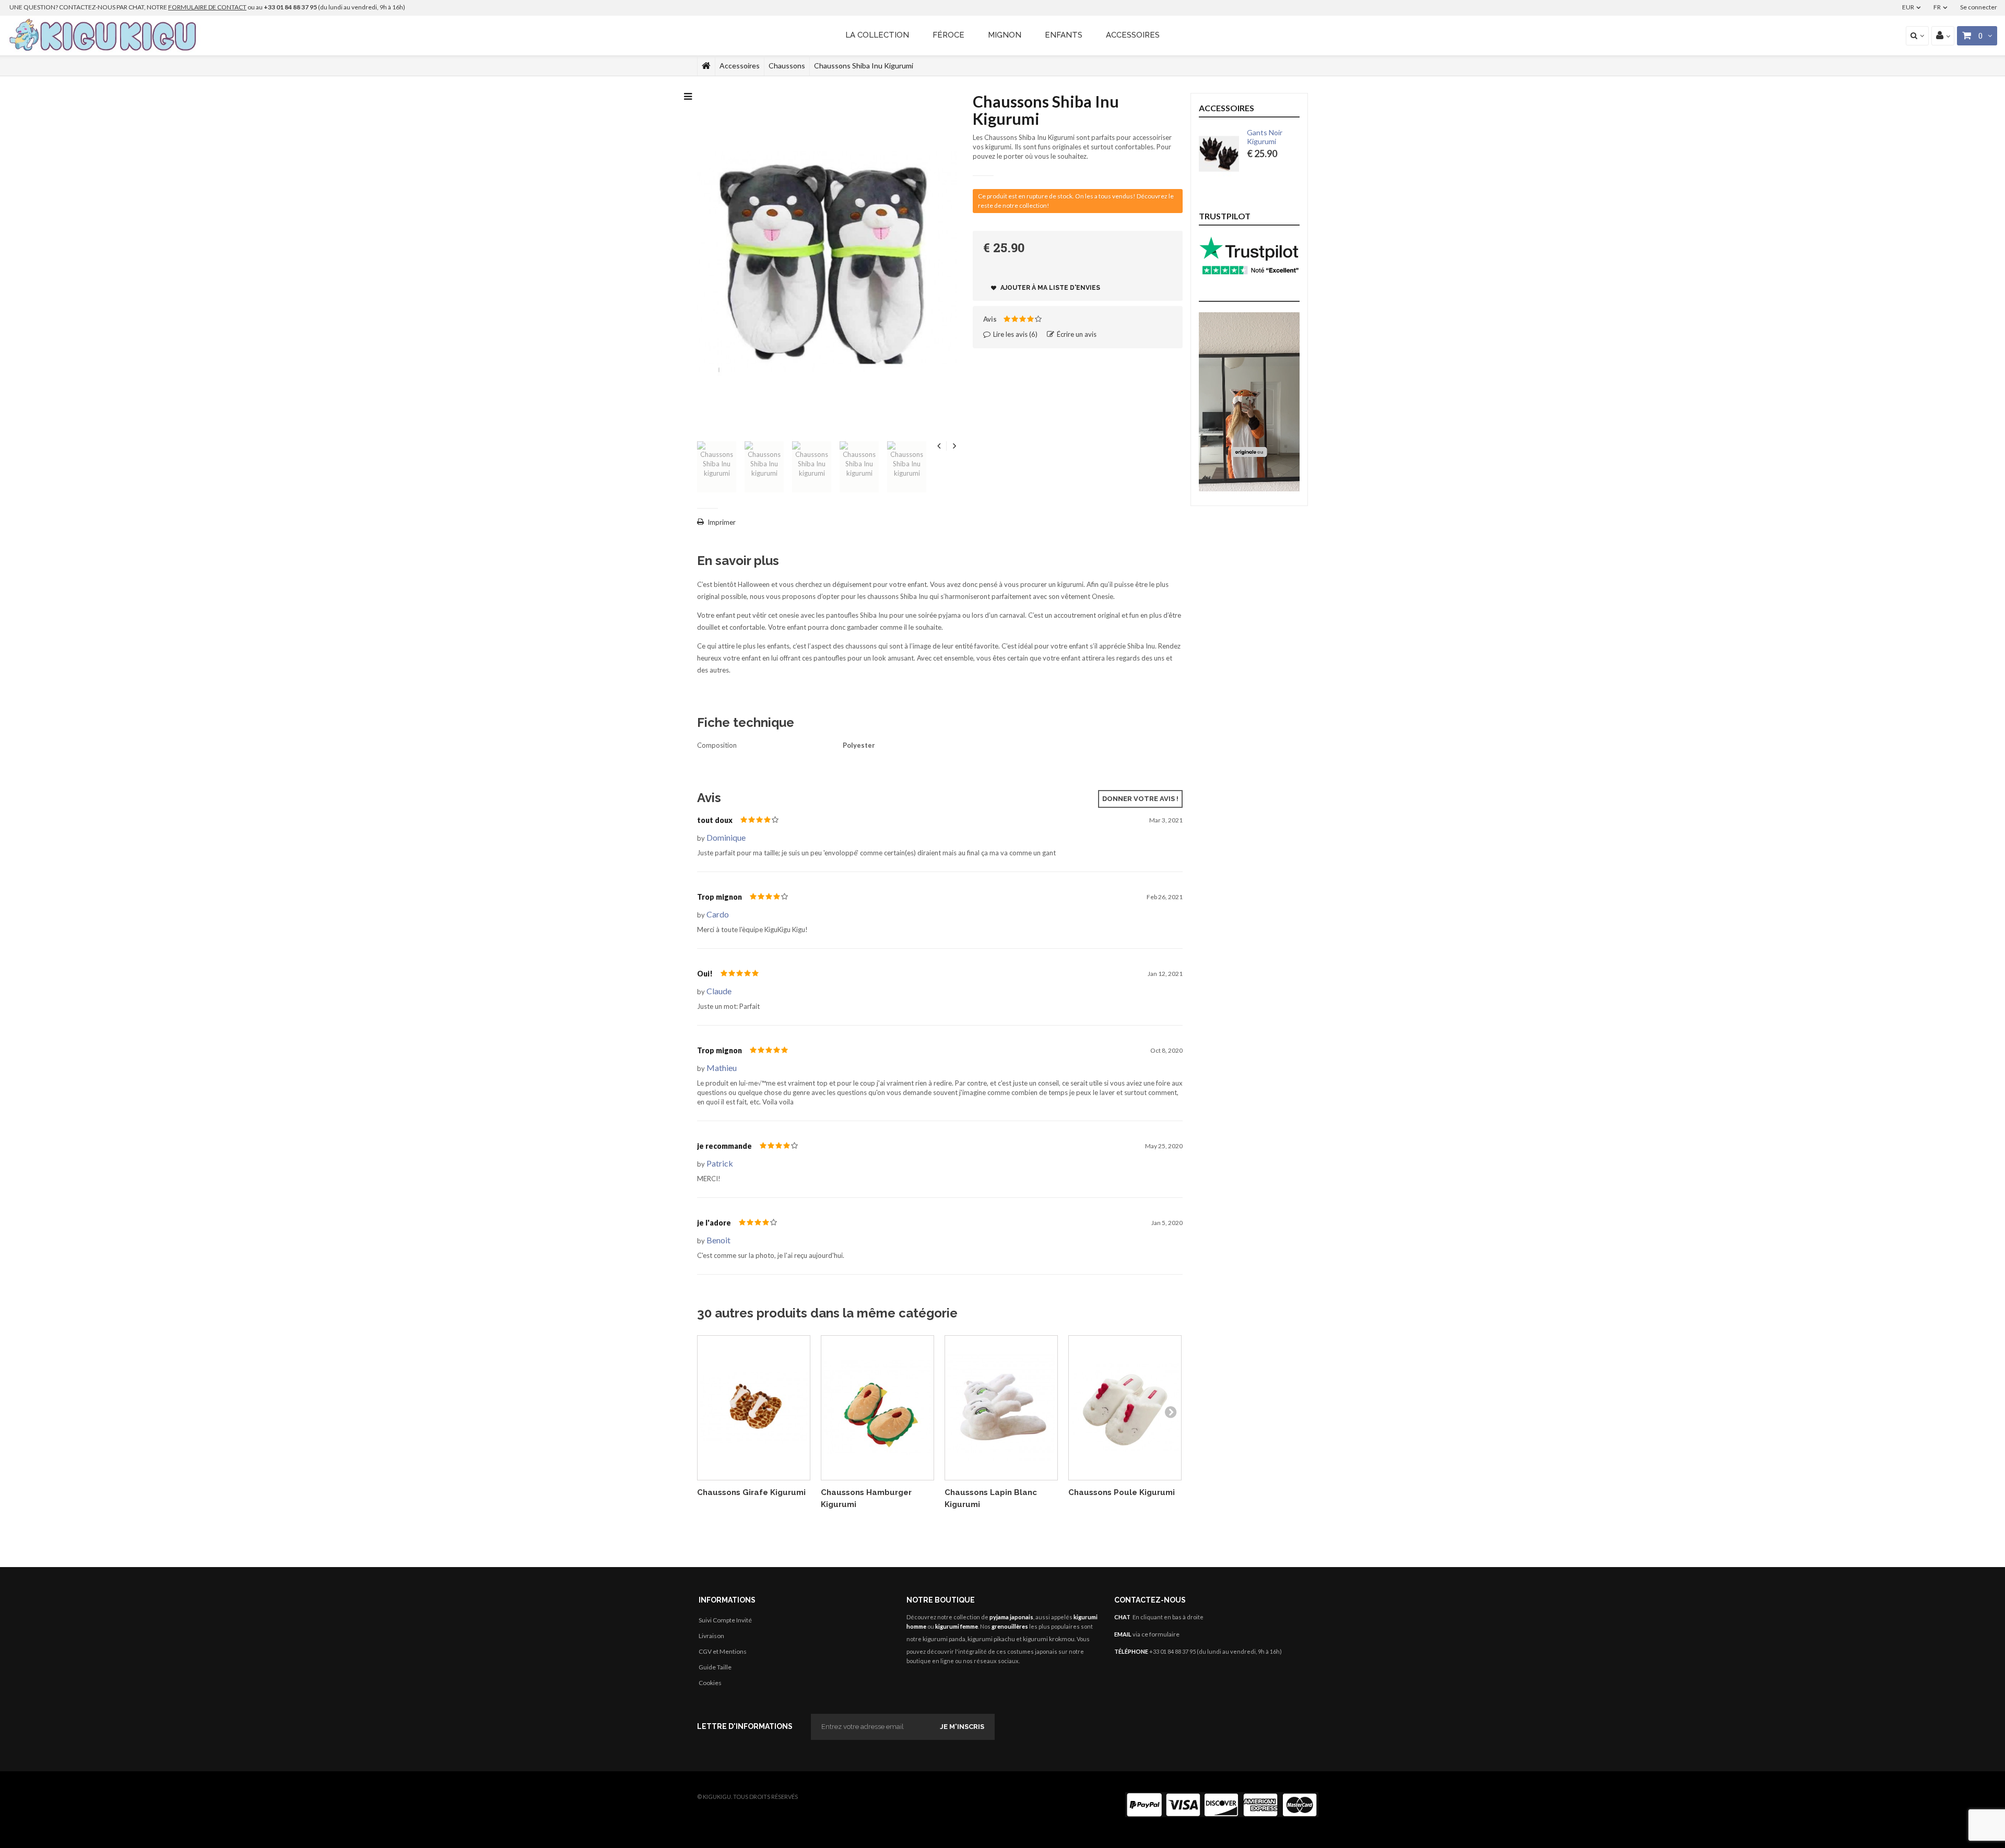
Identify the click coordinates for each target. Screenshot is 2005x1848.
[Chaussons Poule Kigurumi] (1125, 1408)
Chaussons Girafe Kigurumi (751, 1492)
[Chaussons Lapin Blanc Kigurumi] (1001, 1408)
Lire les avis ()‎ (1015, 334)
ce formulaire (1160, 1634)
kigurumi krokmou (1049, 1639)
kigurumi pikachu (991, 1639)
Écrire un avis (1076, 334)
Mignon (1005, 35)
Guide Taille (715, 1667)
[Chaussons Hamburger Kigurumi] (877, 1408)
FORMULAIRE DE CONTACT (207, 7)
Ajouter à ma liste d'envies (1049, 288)
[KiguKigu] (104, 36)
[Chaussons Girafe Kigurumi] (754, 1408)
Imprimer (722, 522)
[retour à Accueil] (706, 66)
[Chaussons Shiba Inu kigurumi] (717, 467)
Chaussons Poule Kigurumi (1122, 1492)
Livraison (711, 1636)
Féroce (948, 35)
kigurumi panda (944, 1639)
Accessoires (1133, 35)
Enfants (1064, 35)
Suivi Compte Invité (725, 1620)
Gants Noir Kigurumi (1265, 137)
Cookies (710, 1683)
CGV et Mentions (723, 1651)
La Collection (877, 35)
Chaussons (787, 66)
